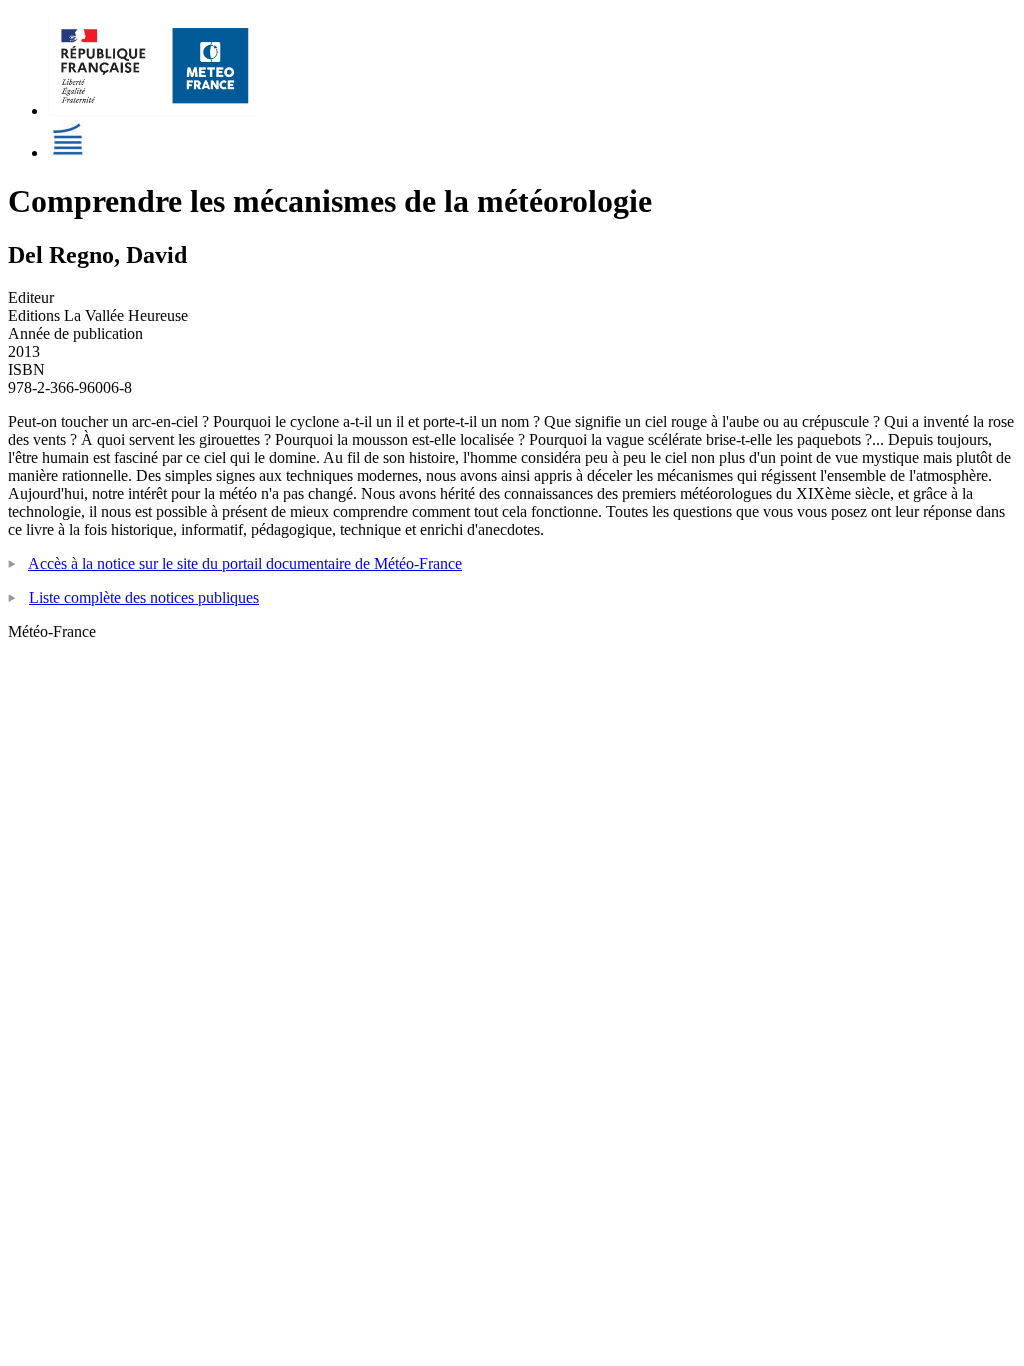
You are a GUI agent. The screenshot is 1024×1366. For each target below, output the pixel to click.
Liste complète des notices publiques (144, 597)
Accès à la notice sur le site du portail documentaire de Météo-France (245, 563)
